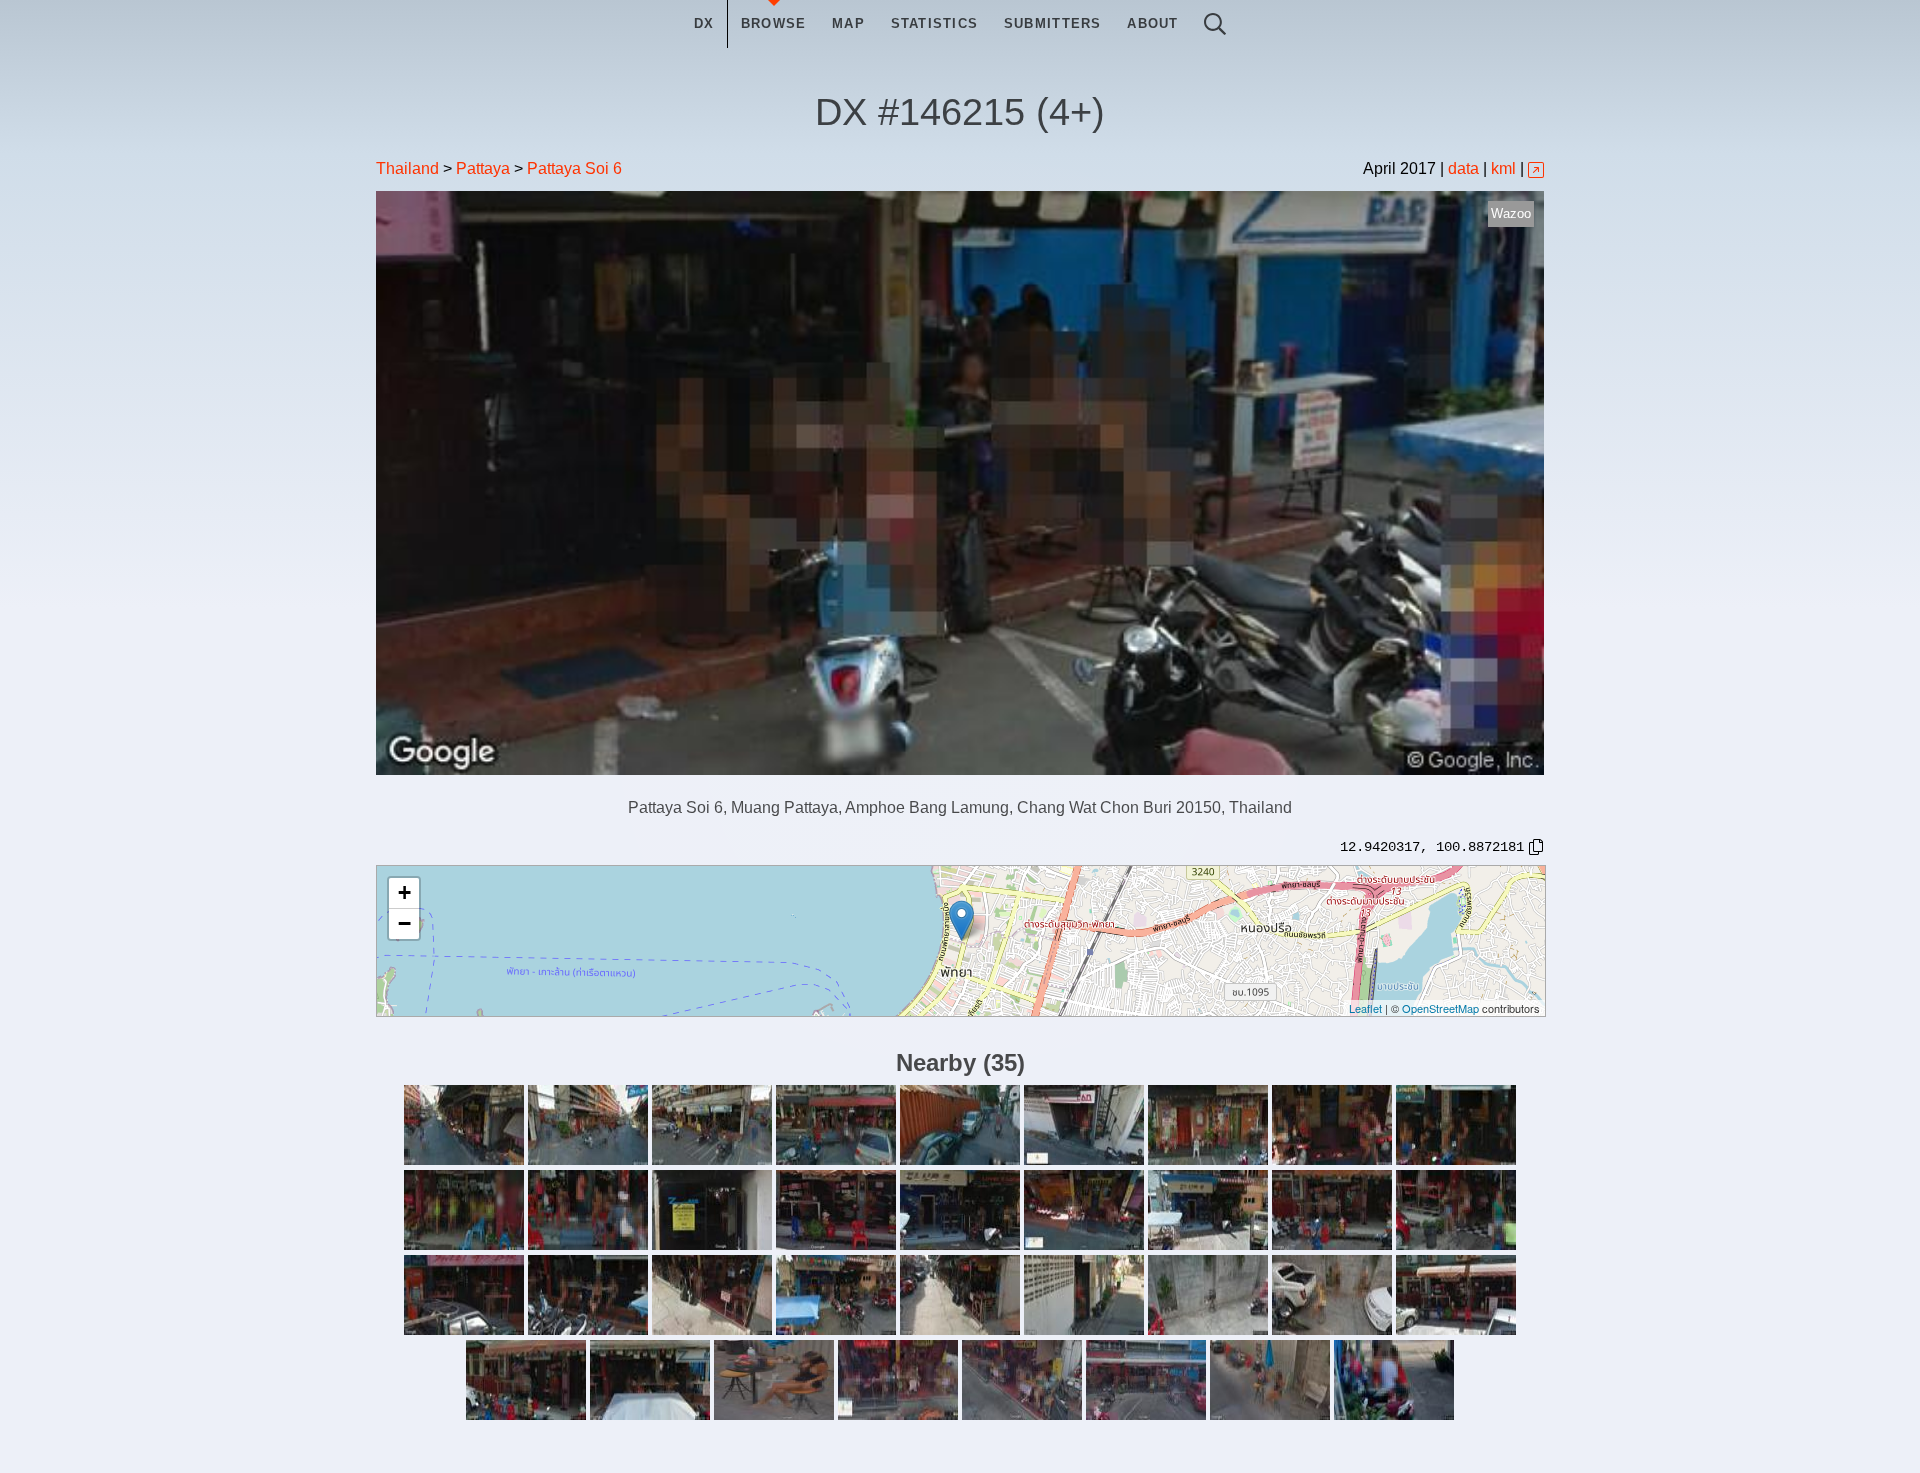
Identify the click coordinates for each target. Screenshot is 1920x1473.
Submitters (1053, 23)
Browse (774, 23)
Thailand (407, 168)
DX (704, 23)
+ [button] (404, 892)
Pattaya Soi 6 (574, 168)
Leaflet (1365, 1008)
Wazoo (1511, 213)
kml (1503, 168)
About (1152, 23)
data (1463, 168)
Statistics (935, 23)
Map (848, 23)
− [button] (404, 923)
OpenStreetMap (1440, 1008)
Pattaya (483, 168)
